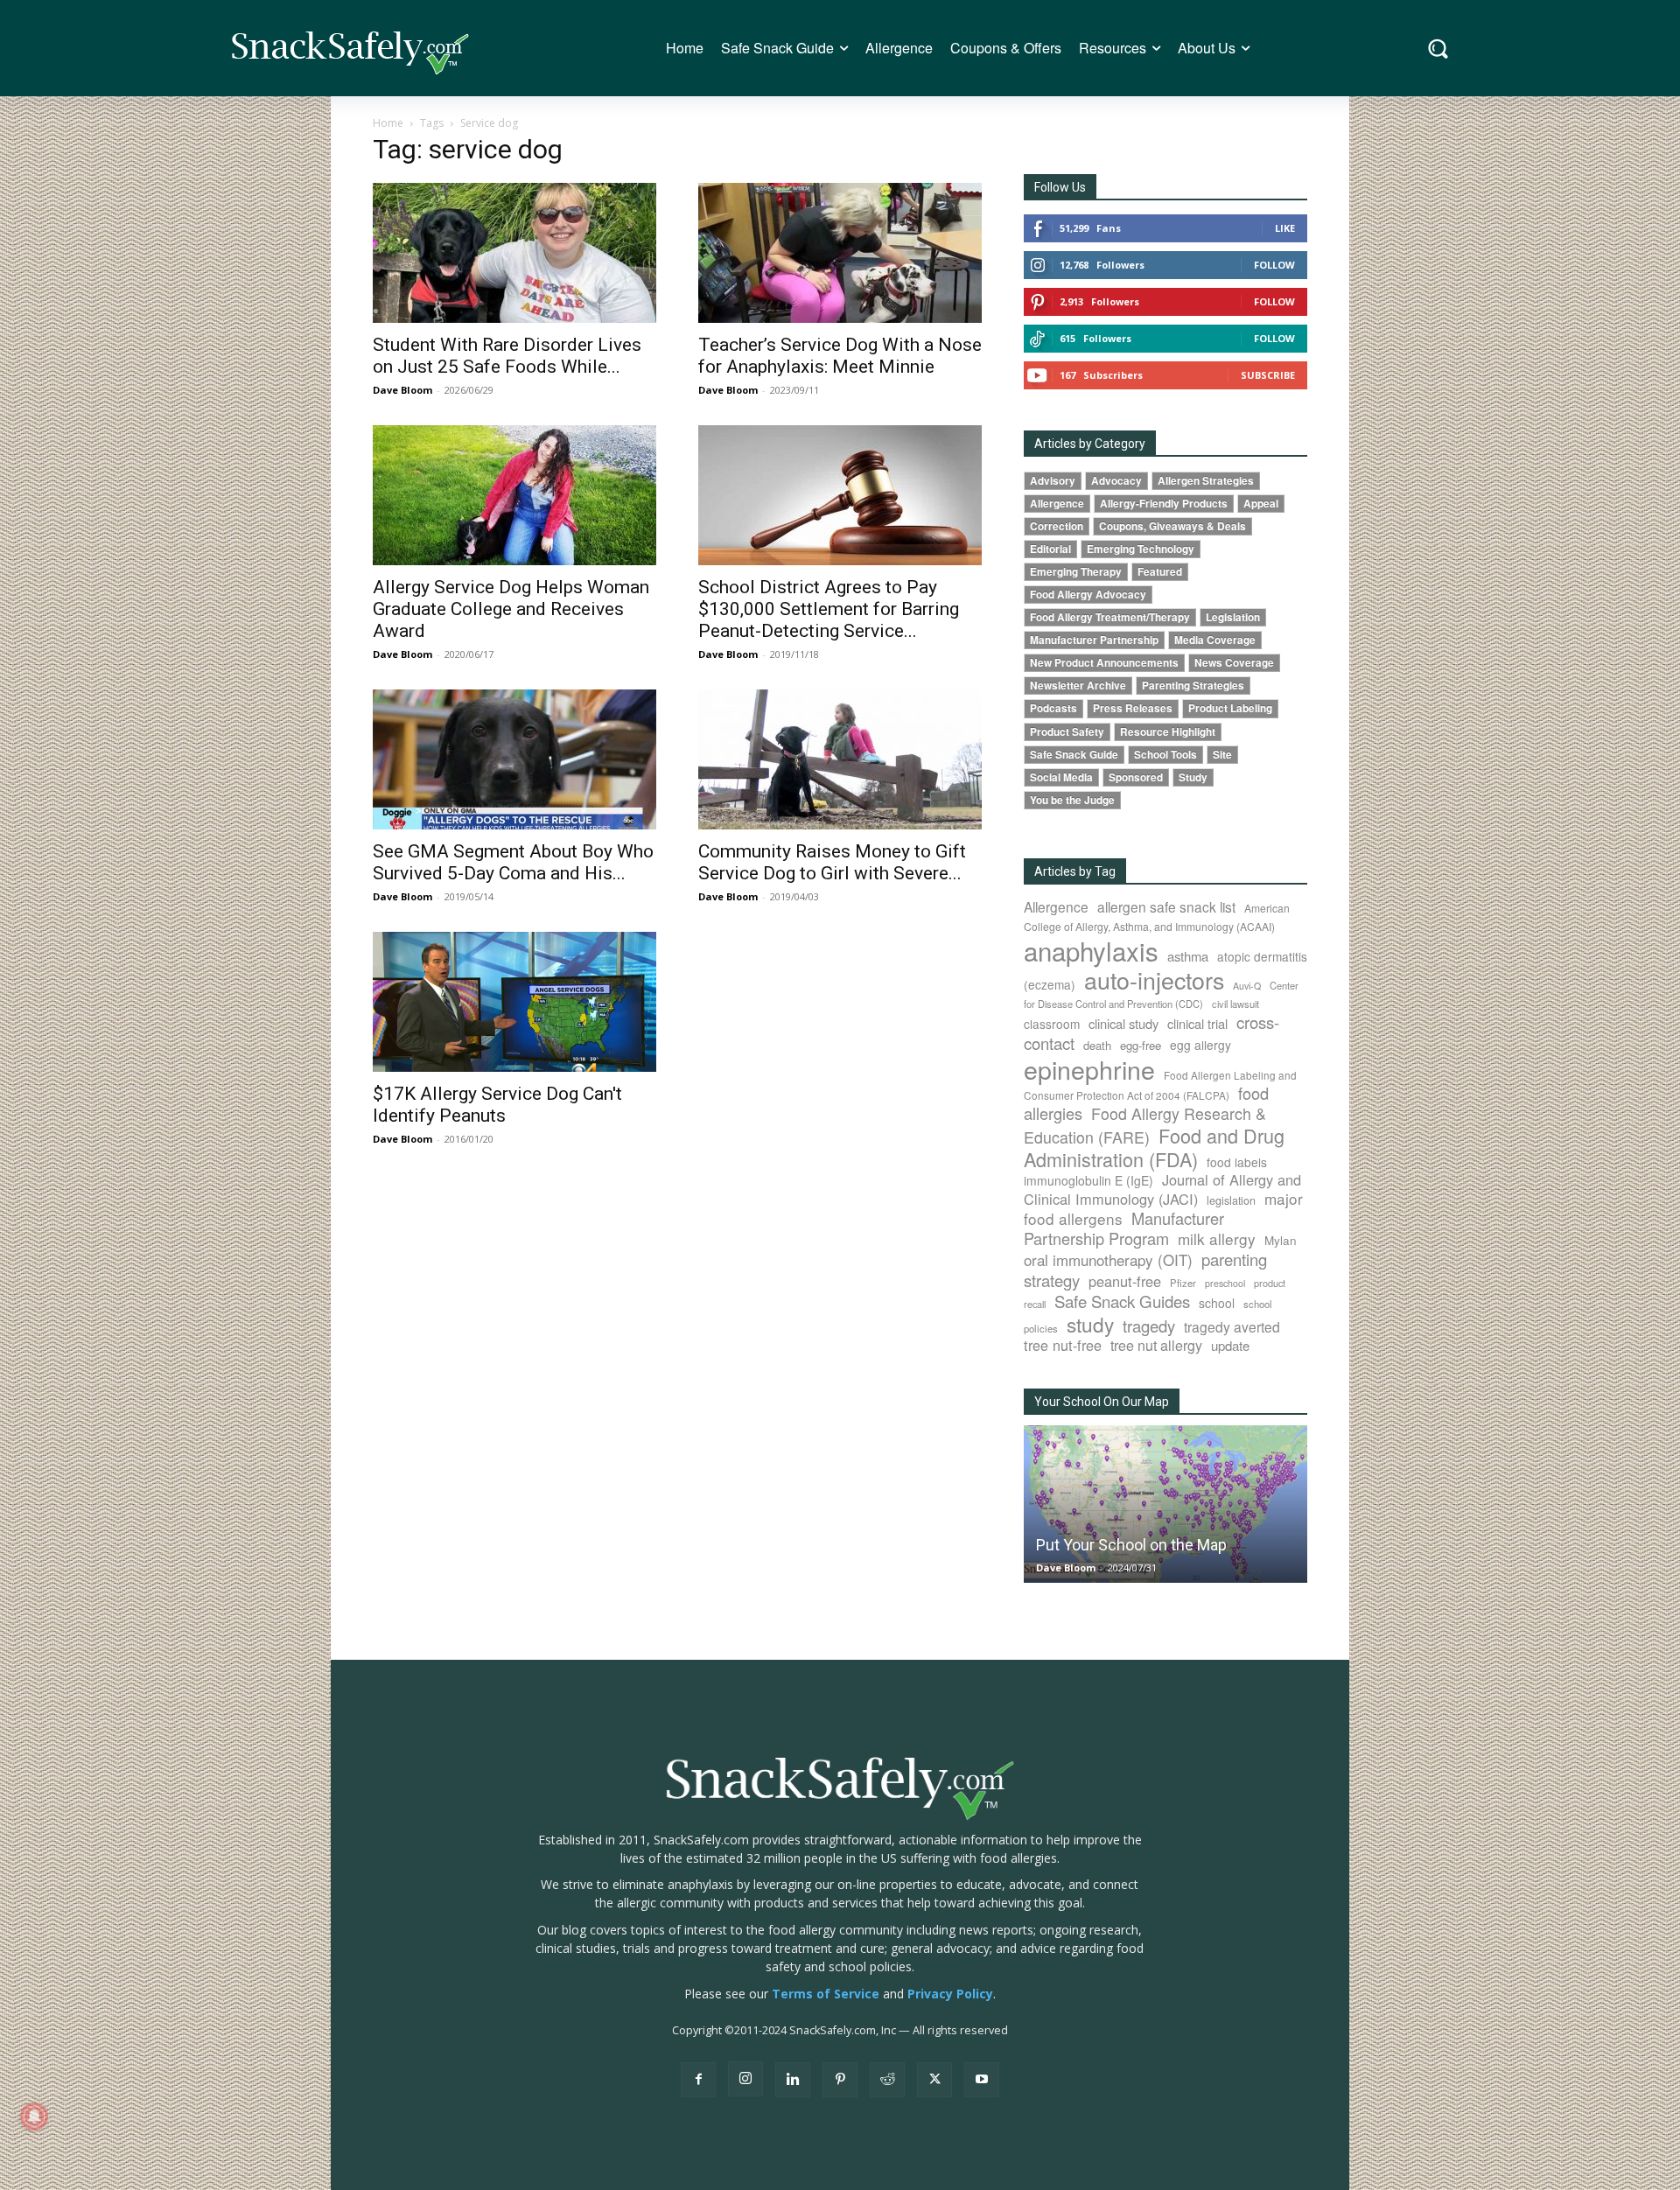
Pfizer (1183, 1283)
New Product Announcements (1104, 663)
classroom (1052, 1024)
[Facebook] (698, 2080)
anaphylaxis (1091, 950)
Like (1285, 228)
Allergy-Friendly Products (1164, 504)
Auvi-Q (1247, 986)
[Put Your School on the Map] (1165, 1504)
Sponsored (1136, 777)
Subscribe (1268, 375)
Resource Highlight (1168, 732)
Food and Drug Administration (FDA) (1154, 1147)
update (1230, 1345)
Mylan (1281, 1240)
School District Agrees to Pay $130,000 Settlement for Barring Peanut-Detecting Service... (829, 609)
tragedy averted (1232, 1326)
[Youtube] (982, 2080)
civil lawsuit (1235, 1004)
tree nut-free (1063, 1345)
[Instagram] (745, 2079)
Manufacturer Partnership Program (1124, 1228)
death (1097, 1045)
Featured (1160, 572)
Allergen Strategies (1206, 481)
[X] (934, 2080)
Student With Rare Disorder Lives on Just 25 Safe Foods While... (507, 356)
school (1217, 1303)
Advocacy (1116, 481)
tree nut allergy (1156, 1345)
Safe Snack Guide (1074, 755)
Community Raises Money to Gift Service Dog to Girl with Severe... (832, 862)
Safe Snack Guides (1122, 1301)
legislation (1231, 1200)
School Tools (1165, 755)
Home (388, 123)
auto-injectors (1154, 980)
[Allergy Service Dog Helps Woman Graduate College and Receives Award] (514, 495)
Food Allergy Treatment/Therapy (1110, 617)
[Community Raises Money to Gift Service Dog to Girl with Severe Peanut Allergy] (840, 759)
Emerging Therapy (1076, 572)
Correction (1057, 526)
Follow (1274, 265)
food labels (1237, 1162)
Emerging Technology (1141, 549)
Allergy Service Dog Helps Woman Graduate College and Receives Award (511, 609)
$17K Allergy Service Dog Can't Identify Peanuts (497, 1105)
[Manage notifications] (34, 2117)
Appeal (1261, 504)
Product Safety (1067, 732)
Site (1222, 755)
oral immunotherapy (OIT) (1108, 1259)
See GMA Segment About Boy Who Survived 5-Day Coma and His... (513, 862)
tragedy (1149, 1326)
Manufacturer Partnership (1094, 640)
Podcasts (1053, 708)
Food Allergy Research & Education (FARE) (1145, 1125)
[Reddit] (887, 2080)
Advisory (1053, 481)
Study (1193, 777)
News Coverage (1234, 663)
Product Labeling (1230, 708)
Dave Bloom (402, 390)
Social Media (1061, 777)
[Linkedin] (793, 2080)
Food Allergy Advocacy (1088, 595)
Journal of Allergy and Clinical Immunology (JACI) (1162, 1189)
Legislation (1233, 617)
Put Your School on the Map (1131, 1545)
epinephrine (1089, 1069)
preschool (1225, 1283)
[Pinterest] (840, 2080)
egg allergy (1200, 1045)
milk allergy (1217, 1238)
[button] (1438, 49)
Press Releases (1133, 708)
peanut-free (1125, 1281)
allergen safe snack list (1166, 906)
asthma (1188, 956)
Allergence (1057, 504)
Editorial (1050, 549)
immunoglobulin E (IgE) (1088, 1180)
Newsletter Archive (1078, 686)
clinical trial (1197, 1023)
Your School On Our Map (1102, 1402)
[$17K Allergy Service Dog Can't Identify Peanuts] (514, 1002)
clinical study (1123, 1023)
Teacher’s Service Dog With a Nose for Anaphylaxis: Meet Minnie (840, 356)
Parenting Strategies (1193, 686)
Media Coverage (1215, 640)
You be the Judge (1072, 800)
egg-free (1141, 1045)
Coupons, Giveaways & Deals (1172, 526)
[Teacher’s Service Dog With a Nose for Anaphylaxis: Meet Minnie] (840, 253)
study (1090, 1324)
